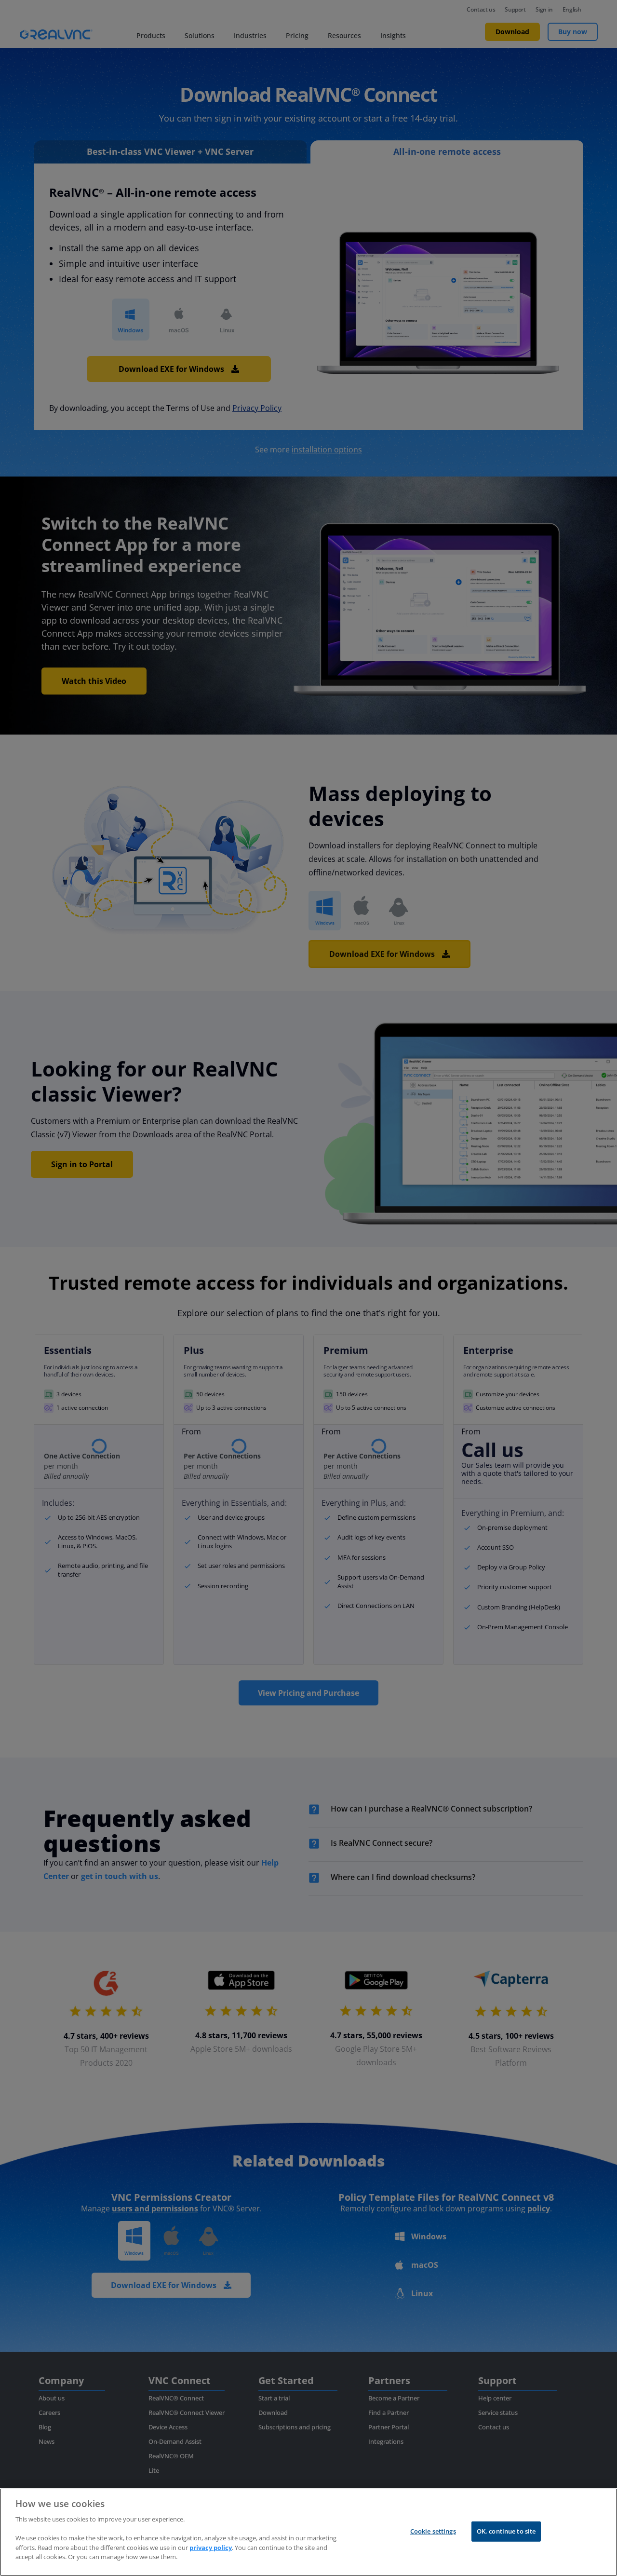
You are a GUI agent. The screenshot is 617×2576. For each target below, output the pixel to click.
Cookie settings (433, 2531)
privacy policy (211, 2547)
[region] (308, 2532)
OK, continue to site (506, 2531)
